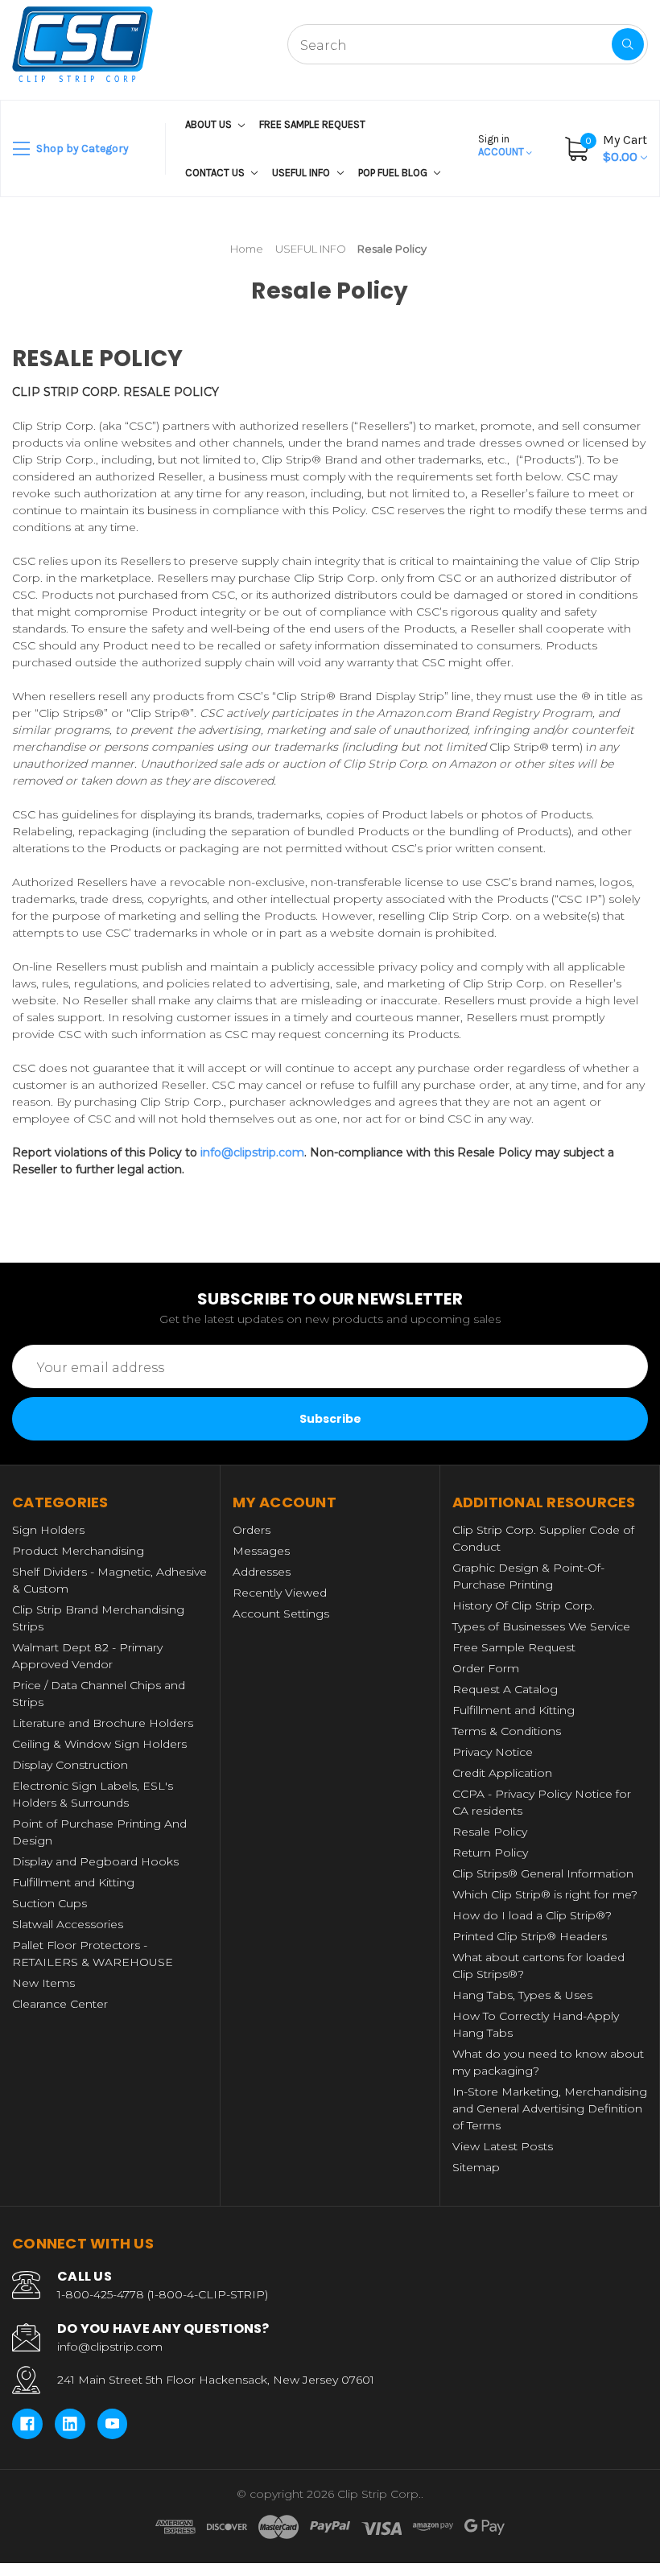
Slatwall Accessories (68, 1924)
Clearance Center (60, 2004)
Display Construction (70, 1765)
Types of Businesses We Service (541, 1626)
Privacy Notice (493, 1752)
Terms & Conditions (507, 1731)
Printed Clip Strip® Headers (530, 1936)
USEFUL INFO (302, 173)
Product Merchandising (78, 1551)
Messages (261, 1551)
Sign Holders (48, 1530)
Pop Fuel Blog (394, 173)
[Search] (628, 44)
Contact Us (216, 173)
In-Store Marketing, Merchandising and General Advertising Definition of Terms (550, 2108)
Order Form (486, 1668)
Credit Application (502, 1773)
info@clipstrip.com (252, 1152)
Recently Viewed (280, 1593)
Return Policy (490, 1853)
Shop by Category (81, 148)
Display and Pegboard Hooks (95, 1861)
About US (210, 124)
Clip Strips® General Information (543, 1873)
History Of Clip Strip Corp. (524, 1605)
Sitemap (476, 2167)
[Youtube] (113, 2424)
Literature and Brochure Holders (103, 1723)
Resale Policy (490, 1832)
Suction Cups (49, 1903)
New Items (43, 1983)
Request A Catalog (505, 1689)
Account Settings (281, 1614)
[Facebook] (27, 2424)
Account (502, 146)
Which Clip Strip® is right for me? (545, 1894)
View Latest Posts (503, 2146)
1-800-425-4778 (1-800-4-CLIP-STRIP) (163, 2294)
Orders (252, 1530)
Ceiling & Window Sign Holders (99, 1744)
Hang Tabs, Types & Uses (522, 1995)
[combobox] (468, 44)
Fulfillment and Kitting (73, 1882)
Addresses (262, 1572)
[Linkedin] (70, 2424)
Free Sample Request (312, 124)
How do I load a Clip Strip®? (532, 1915)
